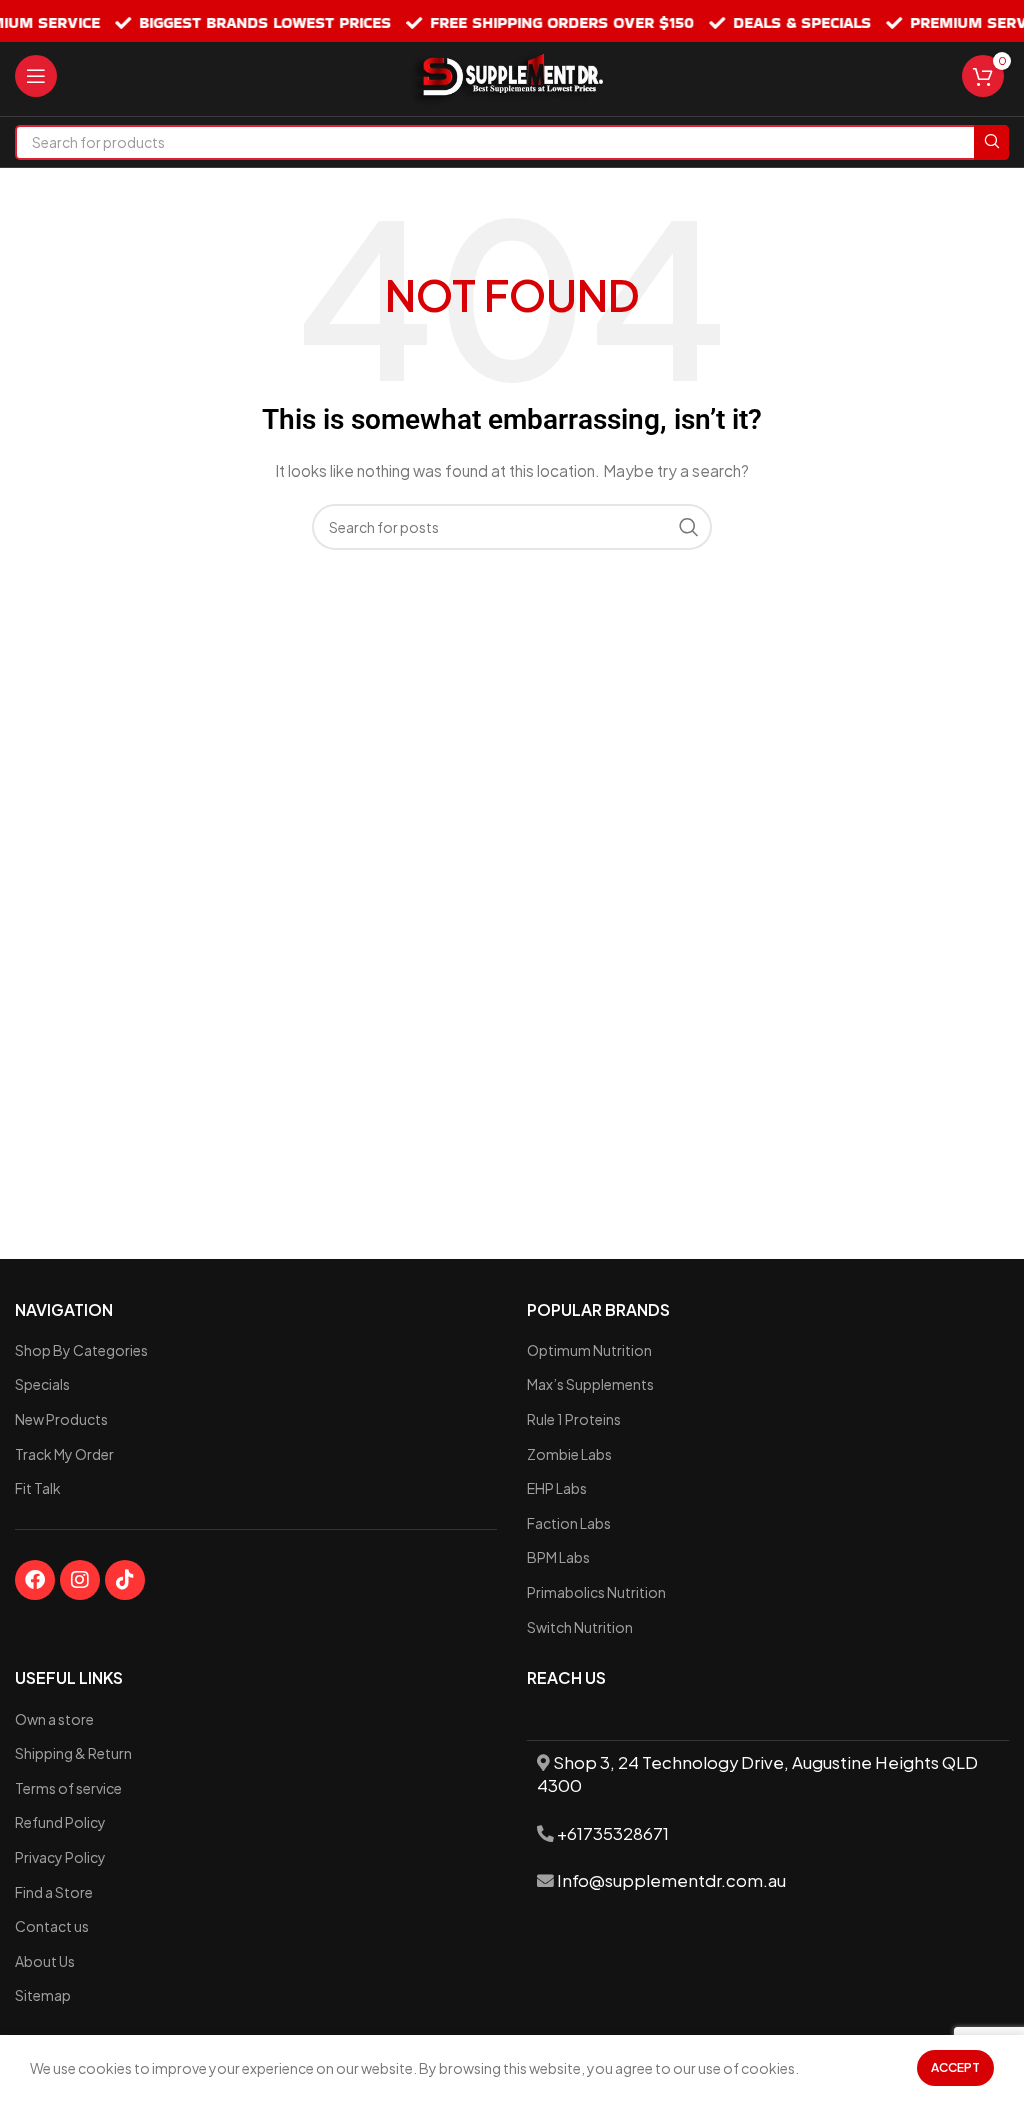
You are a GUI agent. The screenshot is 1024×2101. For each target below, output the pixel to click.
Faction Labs (569, 1523)
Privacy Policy (60, 1857)
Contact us (52, 1926)
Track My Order (64, 1454)
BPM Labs (558, 1557)
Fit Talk (38, 1488)
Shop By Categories (81, 1350)
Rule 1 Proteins (574, 1419)
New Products (61, 1419)
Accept (955, 2067)
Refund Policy (60, 1822)
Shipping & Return (73, 1753)
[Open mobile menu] (36, 76)
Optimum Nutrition (589, 1350)
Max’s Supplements (590, 1384)
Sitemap (43, 1995)
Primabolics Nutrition (596, 1592)
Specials (42, 1384)
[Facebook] (35, 1580)
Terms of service (68, 1788)
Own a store (54, 1719)
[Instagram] (80, 1580)
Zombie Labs (569, 1454)
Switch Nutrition (580, 1627)
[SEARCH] (991, 142)
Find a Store (54, 1892)
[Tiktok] (125, 1580)
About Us (45, 1961)
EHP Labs (557, 1488)
